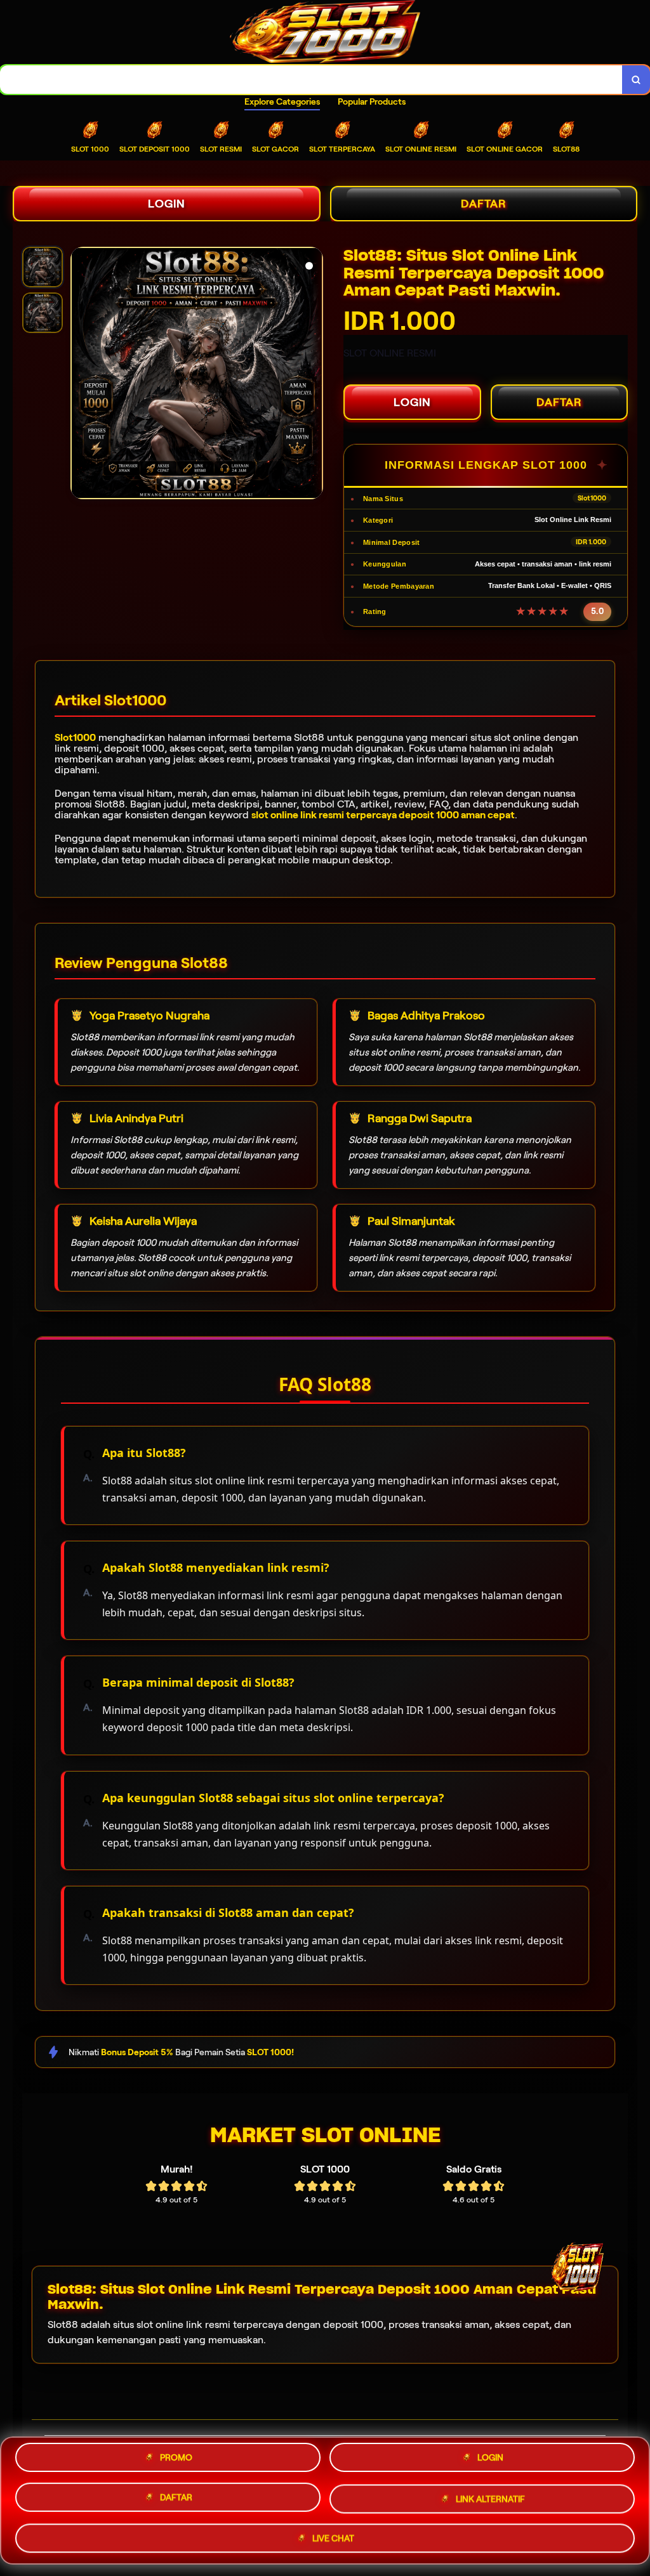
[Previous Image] (81, 375)
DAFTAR (484, 204)
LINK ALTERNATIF (490, 2501)
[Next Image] (313, 375)
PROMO (176, 2460)
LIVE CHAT (333, 2538)
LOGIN (167, 204)
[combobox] (311, 80)
